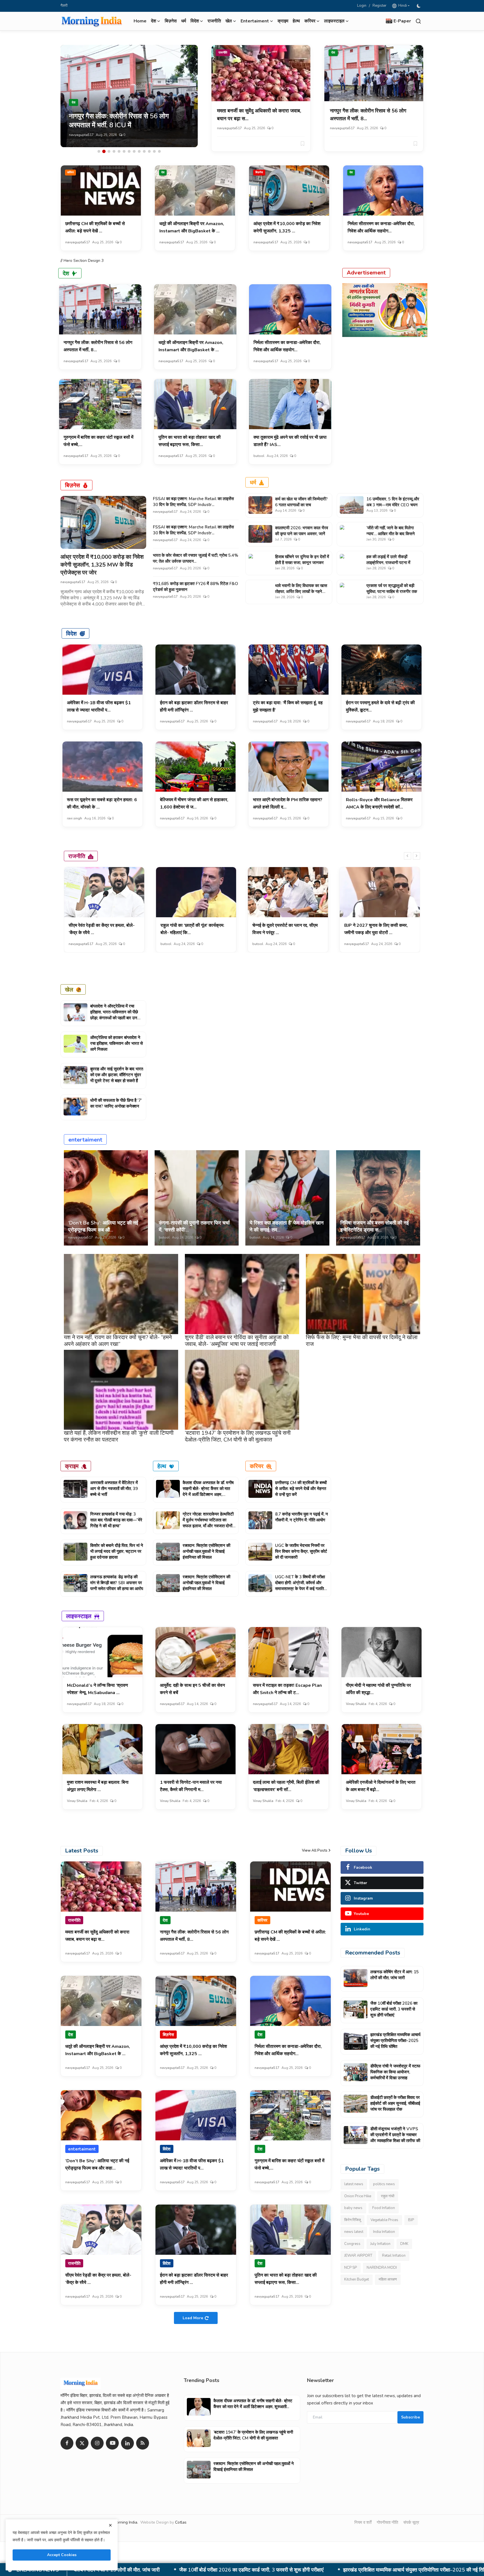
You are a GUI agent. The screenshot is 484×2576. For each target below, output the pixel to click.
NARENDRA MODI (382, 2268)
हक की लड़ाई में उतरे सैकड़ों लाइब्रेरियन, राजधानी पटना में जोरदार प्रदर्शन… (388, 563)
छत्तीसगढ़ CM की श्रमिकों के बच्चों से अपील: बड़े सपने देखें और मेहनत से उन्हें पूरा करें (301, 1489)
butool (259, 456)
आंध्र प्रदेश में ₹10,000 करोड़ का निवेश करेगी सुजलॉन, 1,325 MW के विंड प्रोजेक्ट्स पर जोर (102, 565)
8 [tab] (134, 151)
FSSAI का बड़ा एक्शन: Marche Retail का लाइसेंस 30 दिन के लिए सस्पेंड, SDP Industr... (193, 502)
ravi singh (75, 818)
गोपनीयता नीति (387, 2522)
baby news (353, 2208)
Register (380, 6)
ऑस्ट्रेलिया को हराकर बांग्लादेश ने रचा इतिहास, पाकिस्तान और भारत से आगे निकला (117, 1043)
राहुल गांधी (388, 2196)
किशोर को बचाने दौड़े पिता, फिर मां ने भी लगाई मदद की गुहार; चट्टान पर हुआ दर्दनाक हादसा (117, 1551)
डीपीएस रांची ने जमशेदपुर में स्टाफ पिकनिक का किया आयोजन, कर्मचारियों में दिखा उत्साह (197, 2570)
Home (140, 21)
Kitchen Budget (357, 2279)
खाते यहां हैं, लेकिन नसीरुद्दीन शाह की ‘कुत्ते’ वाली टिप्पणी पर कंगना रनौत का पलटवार (119, 1436)
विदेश (71, 633)
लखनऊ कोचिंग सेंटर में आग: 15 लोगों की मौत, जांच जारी (395, 1975)
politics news (384, 2184)
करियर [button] (310, 21)
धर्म (184, 21)
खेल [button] (229, 21)
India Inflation (384, 2232)
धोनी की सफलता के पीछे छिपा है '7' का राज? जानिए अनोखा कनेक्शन (116, 1103)
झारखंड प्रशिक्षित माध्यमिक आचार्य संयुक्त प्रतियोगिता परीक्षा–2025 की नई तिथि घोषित (395, 2041)
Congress (352, 2244)
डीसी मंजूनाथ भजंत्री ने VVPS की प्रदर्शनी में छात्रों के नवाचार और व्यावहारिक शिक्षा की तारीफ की (395, 2135)
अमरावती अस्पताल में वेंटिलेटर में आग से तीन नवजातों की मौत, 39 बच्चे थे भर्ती (114, 1489)
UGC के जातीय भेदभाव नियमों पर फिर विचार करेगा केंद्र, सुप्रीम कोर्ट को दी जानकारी (301, 1551)
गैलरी (64, 6)
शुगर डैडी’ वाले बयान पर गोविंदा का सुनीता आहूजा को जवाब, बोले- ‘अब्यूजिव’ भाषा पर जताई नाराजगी (237, 1341)
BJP (411, 2220)
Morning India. (126, 2522)
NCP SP (351, 2268)
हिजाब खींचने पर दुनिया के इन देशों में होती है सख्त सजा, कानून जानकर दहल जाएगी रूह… (302, 563)
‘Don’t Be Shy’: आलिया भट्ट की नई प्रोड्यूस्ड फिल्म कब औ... (103, 1226)
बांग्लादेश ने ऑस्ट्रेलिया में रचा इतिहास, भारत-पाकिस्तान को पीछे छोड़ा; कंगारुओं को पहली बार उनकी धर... (116, 1015)
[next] (416, 856)
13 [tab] (159, 151)
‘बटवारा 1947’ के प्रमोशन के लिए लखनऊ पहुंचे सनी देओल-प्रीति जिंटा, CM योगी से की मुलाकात (238, 1436)
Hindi (402, 6)
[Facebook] (67, 2443)
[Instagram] (97, 2443)
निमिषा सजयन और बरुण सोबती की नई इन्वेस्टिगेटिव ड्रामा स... (374, 1226)
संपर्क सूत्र (411, 2522)
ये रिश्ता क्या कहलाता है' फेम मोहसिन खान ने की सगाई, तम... (287, 1226)
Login (362, 6)
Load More (193, 2318)
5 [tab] (119, 151)
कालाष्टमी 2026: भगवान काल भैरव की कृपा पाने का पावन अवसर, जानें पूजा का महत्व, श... (302, 534)
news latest (354, 2232)
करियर (70, 172)
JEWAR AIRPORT (358, 2256)
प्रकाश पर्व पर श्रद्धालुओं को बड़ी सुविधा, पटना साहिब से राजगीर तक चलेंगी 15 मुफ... (392, 592)
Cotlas (181, 2522)
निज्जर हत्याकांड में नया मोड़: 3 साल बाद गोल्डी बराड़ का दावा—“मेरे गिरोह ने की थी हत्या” (116, 1520)
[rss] (143, 2443)
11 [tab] (149, 151)
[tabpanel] (129, 96)
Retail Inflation (394, 2256)
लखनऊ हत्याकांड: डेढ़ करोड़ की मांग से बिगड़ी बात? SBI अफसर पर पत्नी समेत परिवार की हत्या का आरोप (117, 1583)
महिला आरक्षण (388, 2279)
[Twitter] (82, 2443)
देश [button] (153, 21)
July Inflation (380, 2244)
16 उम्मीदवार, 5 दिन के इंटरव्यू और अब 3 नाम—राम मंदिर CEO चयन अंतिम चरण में (393, 505)
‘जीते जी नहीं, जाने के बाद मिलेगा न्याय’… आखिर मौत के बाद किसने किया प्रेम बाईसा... (391, 534)
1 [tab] (99, 151)
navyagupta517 (81, 135)
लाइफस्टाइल (79, 1616)
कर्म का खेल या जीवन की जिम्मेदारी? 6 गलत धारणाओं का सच (301, 502)
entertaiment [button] (255, 21)
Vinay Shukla (356, 1704)
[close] (110, 2525)
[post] (129, 96)
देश (333, 53)
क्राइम (283, 21)
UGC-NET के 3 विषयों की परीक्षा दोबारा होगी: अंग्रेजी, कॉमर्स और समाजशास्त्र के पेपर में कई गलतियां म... (301, 1586)
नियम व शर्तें (363, 2522)
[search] (418, 21)
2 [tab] (104, 151)
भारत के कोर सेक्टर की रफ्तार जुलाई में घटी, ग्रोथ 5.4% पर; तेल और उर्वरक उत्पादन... (196, 558)
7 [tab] (129, 151)
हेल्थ (296, 21)
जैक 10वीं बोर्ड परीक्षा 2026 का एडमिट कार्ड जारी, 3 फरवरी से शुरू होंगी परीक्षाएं (394, 2009)
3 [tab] (109, 151)
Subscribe (410, 2417)
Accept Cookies (62, 2555)
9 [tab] (139, 151)
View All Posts (315, 1850)
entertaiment (85, 1139)
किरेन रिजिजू (352, 2220)
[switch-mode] (419, 6)
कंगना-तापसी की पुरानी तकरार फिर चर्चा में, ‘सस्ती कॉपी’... (194, 1226)
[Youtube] (112, 2443)
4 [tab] (114, 151)
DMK (404, 2244)
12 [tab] (154, 151)
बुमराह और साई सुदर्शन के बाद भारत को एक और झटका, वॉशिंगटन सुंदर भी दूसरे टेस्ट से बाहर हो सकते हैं (117, 1075)
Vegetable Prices (384, 2220)
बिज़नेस (171, 21)
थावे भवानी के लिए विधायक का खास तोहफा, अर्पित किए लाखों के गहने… (301, 589)
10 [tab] (144, 151)
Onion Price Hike (358, 2196)
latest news (354, 2184)
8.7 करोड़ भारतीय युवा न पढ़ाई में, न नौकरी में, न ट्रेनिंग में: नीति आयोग (302, 1517)
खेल (69, 989)
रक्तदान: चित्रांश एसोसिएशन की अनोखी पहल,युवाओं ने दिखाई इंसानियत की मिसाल (206, 1551)
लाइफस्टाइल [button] (334, 21)
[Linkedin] (127, 2443)
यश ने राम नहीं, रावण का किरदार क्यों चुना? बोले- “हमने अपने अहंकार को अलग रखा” (118, 1341)
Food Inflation (384, 2208)
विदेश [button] (195, 21)
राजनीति (214, 21)
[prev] (408, 856)
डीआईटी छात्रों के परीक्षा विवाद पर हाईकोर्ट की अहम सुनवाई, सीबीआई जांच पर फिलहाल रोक (376, 2570)
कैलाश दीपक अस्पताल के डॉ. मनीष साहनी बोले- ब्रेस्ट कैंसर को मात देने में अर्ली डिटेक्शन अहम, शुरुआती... (208, 1492)
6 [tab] (124, 151)
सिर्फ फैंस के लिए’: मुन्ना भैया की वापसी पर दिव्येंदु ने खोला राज (362, 1341)
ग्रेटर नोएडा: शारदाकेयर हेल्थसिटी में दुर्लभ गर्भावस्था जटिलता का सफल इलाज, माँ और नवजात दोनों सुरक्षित (208, 1523)
